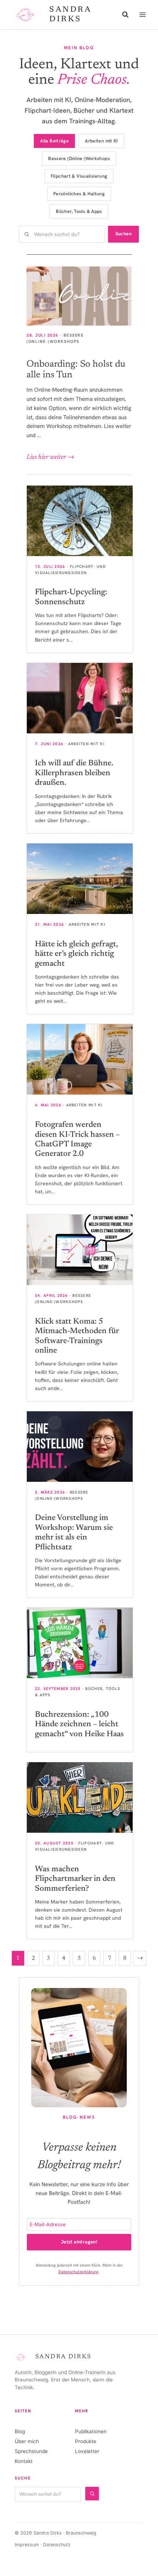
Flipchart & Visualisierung (79, 176)
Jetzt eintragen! (79, 2242)
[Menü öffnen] (142, 14)
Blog (20, 2431)
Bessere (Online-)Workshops (79, 158)
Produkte (86, 2441)
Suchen (123, 234)
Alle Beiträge (54, 141)
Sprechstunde (31, 2451)
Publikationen (91, 2431)
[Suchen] (92, 2494)
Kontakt (24, 2461)
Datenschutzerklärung (78, 2272)
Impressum (27, 2545)
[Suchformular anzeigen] (125, 15)
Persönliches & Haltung (79, 194)
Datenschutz (57, 2545)
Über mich (27, 2441)
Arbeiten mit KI (101, 141)
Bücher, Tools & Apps (79, 211)
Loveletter (87, 2451)
